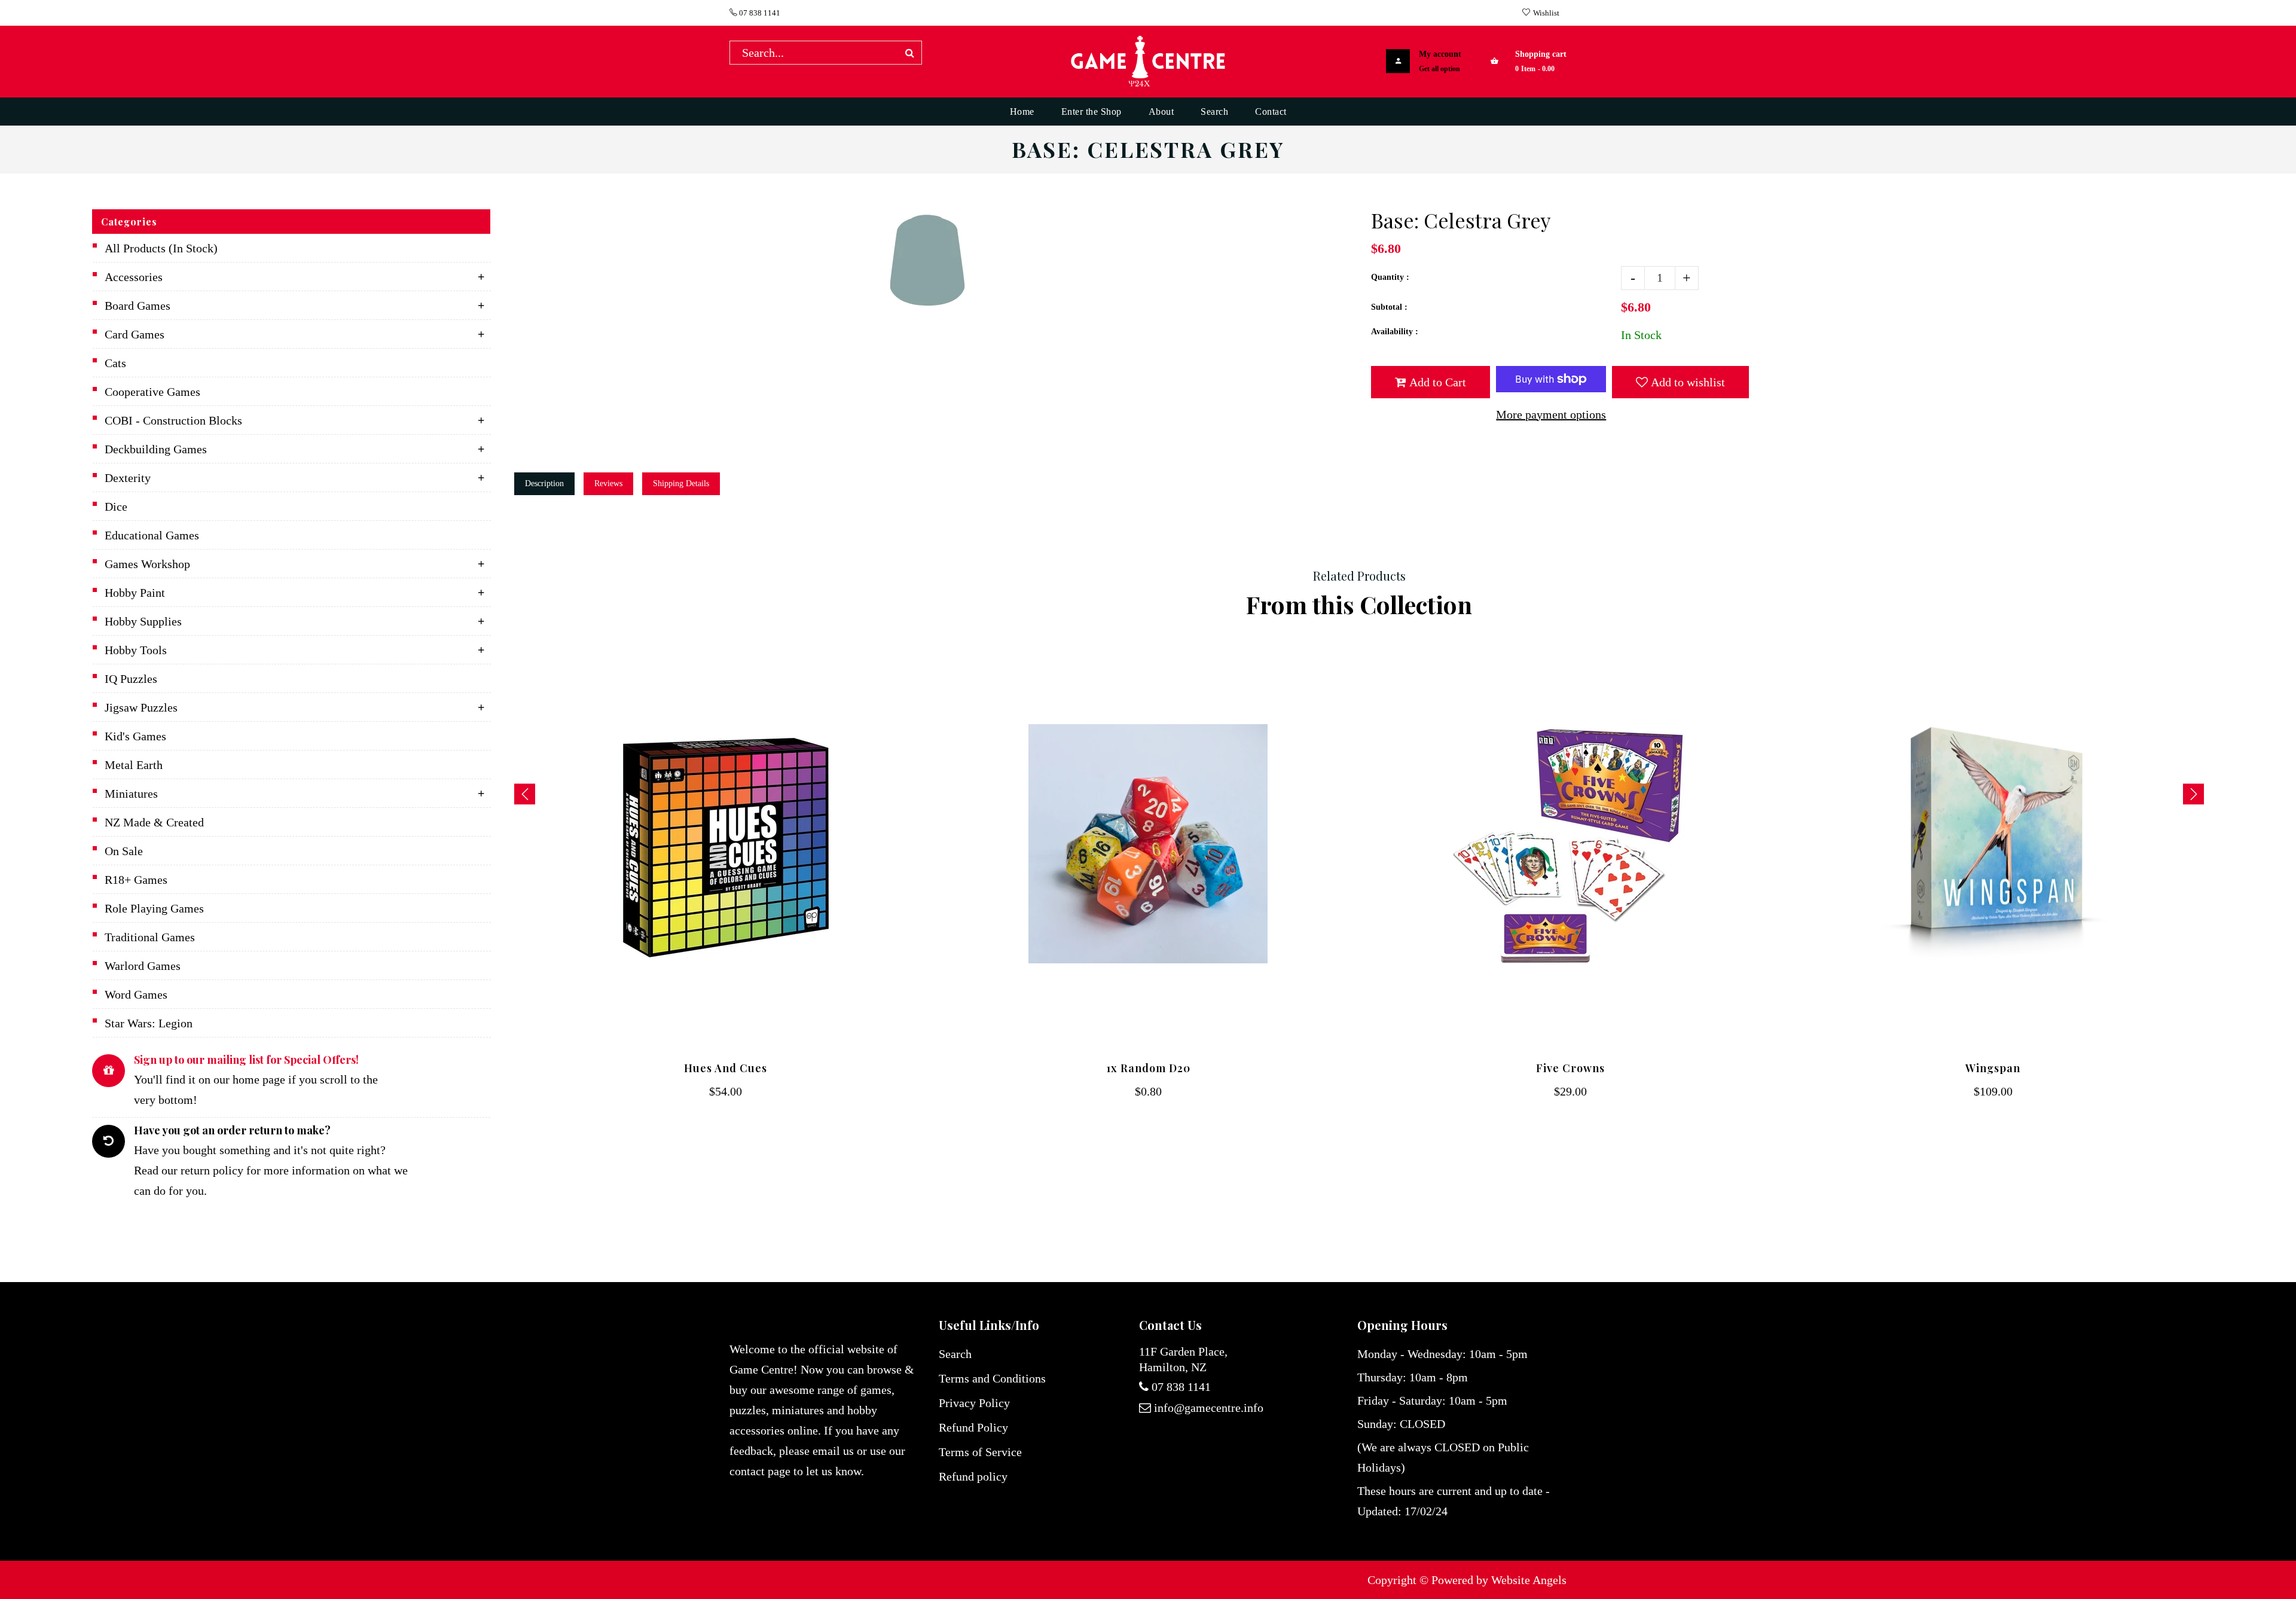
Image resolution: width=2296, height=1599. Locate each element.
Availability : (1395, 332)
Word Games (136, 994)
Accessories (134, 277)
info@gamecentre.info (1209, 1408)
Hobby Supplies (143, 621)
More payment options (1551, 414)
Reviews (608, 483)
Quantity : (1390, 277)
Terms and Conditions (992, 1378)
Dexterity (128, 478)
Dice (116, 506)
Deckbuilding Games (156, 449)
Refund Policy (973, 1427)
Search (955, 1354)
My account (1440, 54)
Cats (115, 363)
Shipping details (681, 483)
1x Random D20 (1148, 1068)
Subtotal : (1389, 307)
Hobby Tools (136, 650)
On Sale (124, 851)
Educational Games (152, 535)
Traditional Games (150, 937)
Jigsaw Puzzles (141, 707)
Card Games (135, 334)
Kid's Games (135, 736)
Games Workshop (147, 564)
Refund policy (973, 1476)
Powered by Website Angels (1499, 1580)
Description (544, 483)
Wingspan (1993, 1068)
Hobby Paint (135, 593)
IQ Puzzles (131, 679)
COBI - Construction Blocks (173, 420)
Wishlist (1546, 13)
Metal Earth (134, 765)
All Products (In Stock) (161, 248)
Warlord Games (143, 966)
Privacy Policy (974, 1403)
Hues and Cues (726, 1068)
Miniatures (131, 794)
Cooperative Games (152, 392)
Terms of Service (980, 1452)
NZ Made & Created (154, 822)
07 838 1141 (759, 13)
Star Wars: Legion (149, 1023)
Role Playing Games (154, 908)
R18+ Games (136, 880)
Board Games (138, 306)
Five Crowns (1570, 1068)
